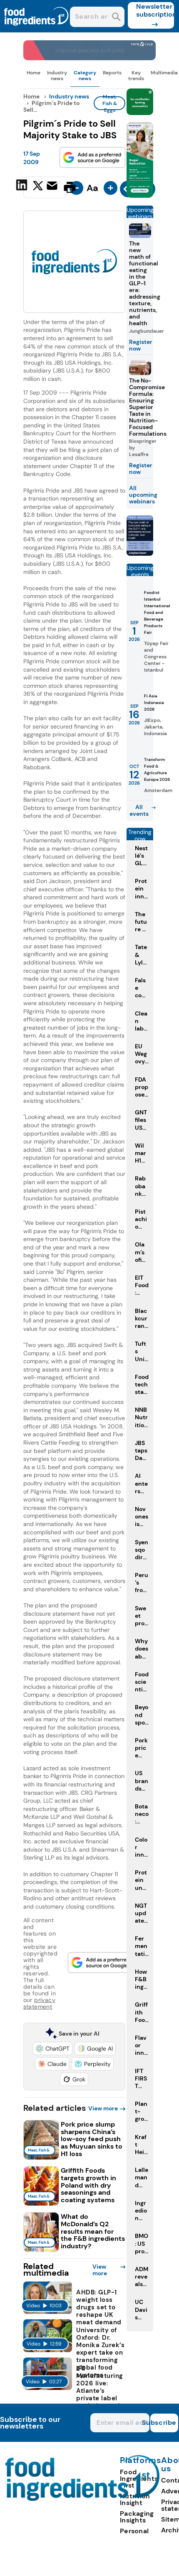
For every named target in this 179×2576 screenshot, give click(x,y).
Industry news (57, 76)
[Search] (116, 18)
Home (34, 73)
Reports (112, 73)
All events (139, 810)
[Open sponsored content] (90, 58)
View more (103, 2108)
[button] (53, 2049)
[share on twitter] (38, 187)
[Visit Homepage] (37, 30)
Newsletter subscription (155, 10)
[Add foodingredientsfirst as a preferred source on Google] (92, 157)
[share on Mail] (53, 186)
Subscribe (163, 2423)
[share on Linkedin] (23, 186)
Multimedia (164, 73)
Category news (85, 76)
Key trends (136, 76)
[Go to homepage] (83, 2499)
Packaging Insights (137, 2517)
